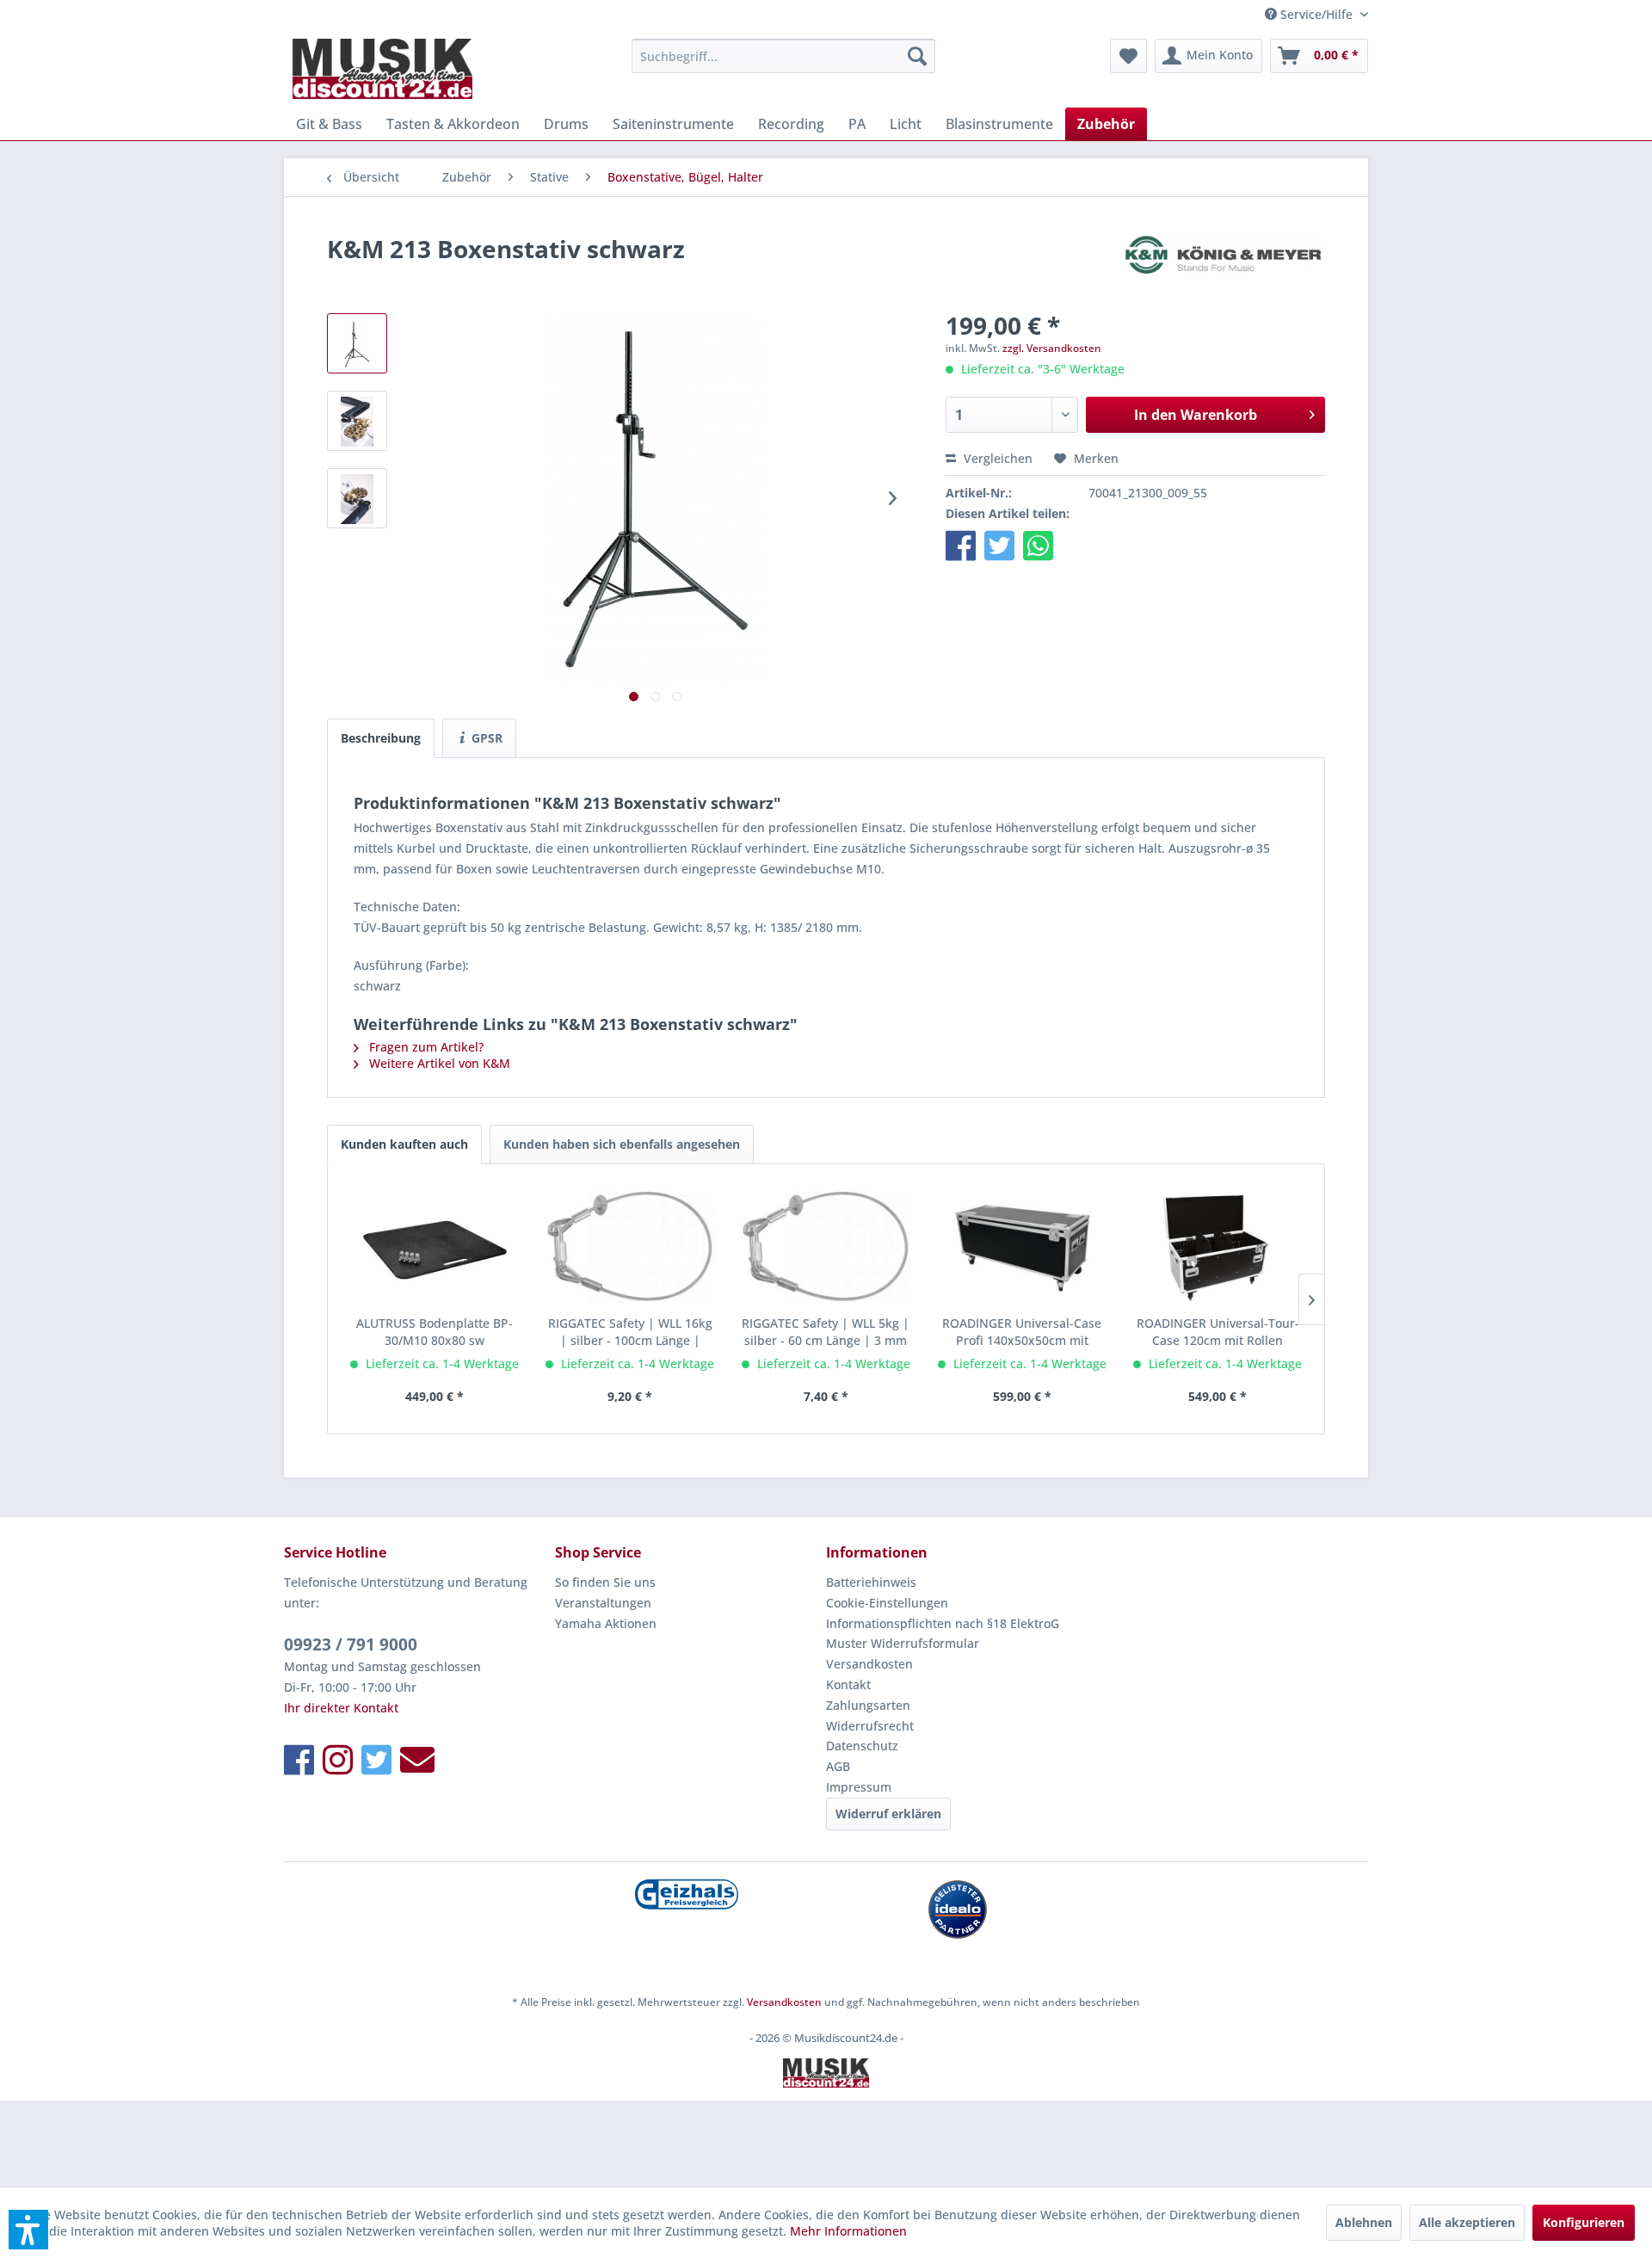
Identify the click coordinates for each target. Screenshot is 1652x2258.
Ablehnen (1364, 2222)
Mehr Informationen (848, 2231)
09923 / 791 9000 (351, 1644)
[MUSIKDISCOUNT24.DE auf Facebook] (299, 1759)
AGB (838, 1766)
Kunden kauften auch (404, 1144)
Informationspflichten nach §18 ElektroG (943, 1623)
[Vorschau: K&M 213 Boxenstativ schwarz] (357, 343)
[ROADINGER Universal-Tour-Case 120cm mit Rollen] (1217, 1246)
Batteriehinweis (871, 1582)
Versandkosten (869, 1664)
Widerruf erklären (888, 1814)
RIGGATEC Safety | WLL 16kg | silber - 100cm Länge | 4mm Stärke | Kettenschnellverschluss (630, 1332)
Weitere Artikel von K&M (438, 1063)
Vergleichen (996, 458)
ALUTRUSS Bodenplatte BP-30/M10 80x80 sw (435, 1332)
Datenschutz (862, 1746)
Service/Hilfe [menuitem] (1316, 14)
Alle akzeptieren (1467, 2222)
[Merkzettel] (1128, 56)
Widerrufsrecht (870, 1726)
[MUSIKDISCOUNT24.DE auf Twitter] (376, 1759)
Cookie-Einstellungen (887, 1603)
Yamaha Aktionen (606, 1623)
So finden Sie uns (605, 1582)
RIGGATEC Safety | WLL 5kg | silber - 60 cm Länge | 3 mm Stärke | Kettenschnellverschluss (826, 1332)
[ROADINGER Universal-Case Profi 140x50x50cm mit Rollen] (1022, 1246)
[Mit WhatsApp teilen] (1038, 545)
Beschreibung (381, 738)
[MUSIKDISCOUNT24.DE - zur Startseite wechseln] (382, 69)
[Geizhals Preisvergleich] (686, 1894)
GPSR (485, 738)
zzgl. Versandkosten (1052, 348)
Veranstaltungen (603, 1603)
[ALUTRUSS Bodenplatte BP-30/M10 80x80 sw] (435, 1246)
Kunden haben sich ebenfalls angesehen (622, 1144)
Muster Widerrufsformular (903, 1643)
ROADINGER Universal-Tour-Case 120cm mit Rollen (1218, 1332)
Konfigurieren (1584, 2222)
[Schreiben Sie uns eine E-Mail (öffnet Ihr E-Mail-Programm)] (417, 1759)
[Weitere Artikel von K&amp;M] (1225, 266)
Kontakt (848, 1684)
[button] (961, 545)
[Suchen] (917, 56)
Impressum (859, 1787)
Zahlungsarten (868, 1705)
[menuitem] (783, 56)
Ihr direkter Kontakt (341, 1708)
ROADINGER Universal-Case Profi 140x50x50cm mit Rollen (1022, 1332)
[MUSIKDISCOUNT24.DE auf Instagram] (338, 1759)
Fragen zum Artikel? (425, 1047)
